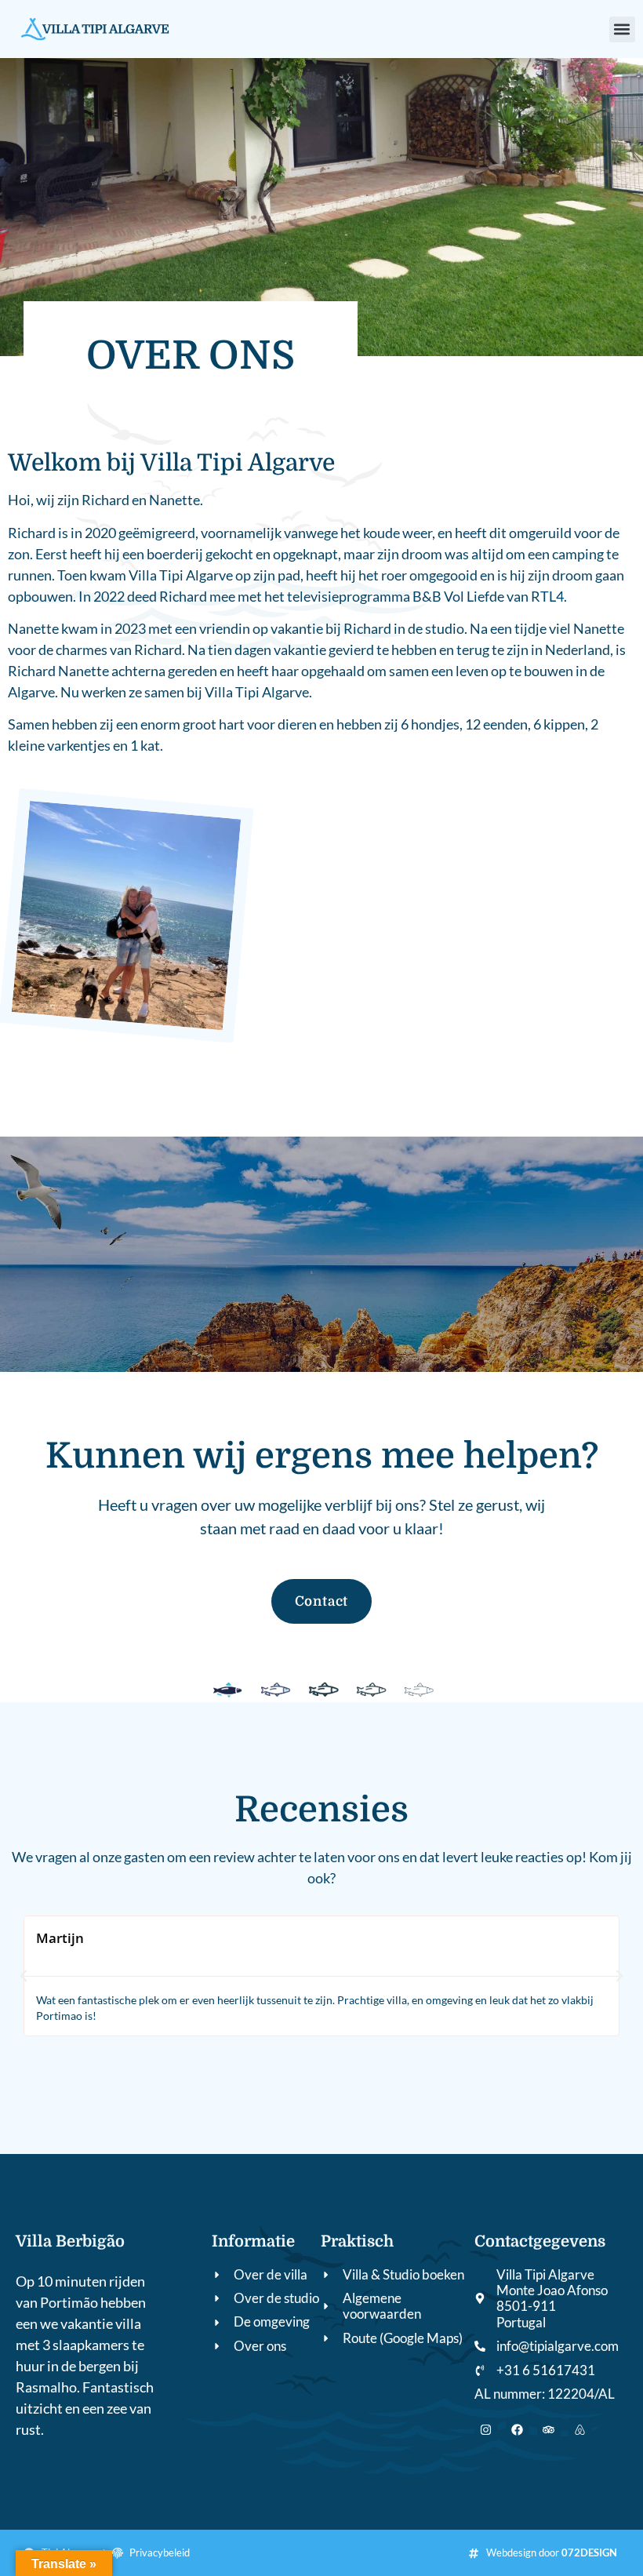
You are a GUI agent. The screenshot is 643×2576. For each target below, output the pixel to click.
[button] (622, 29)
